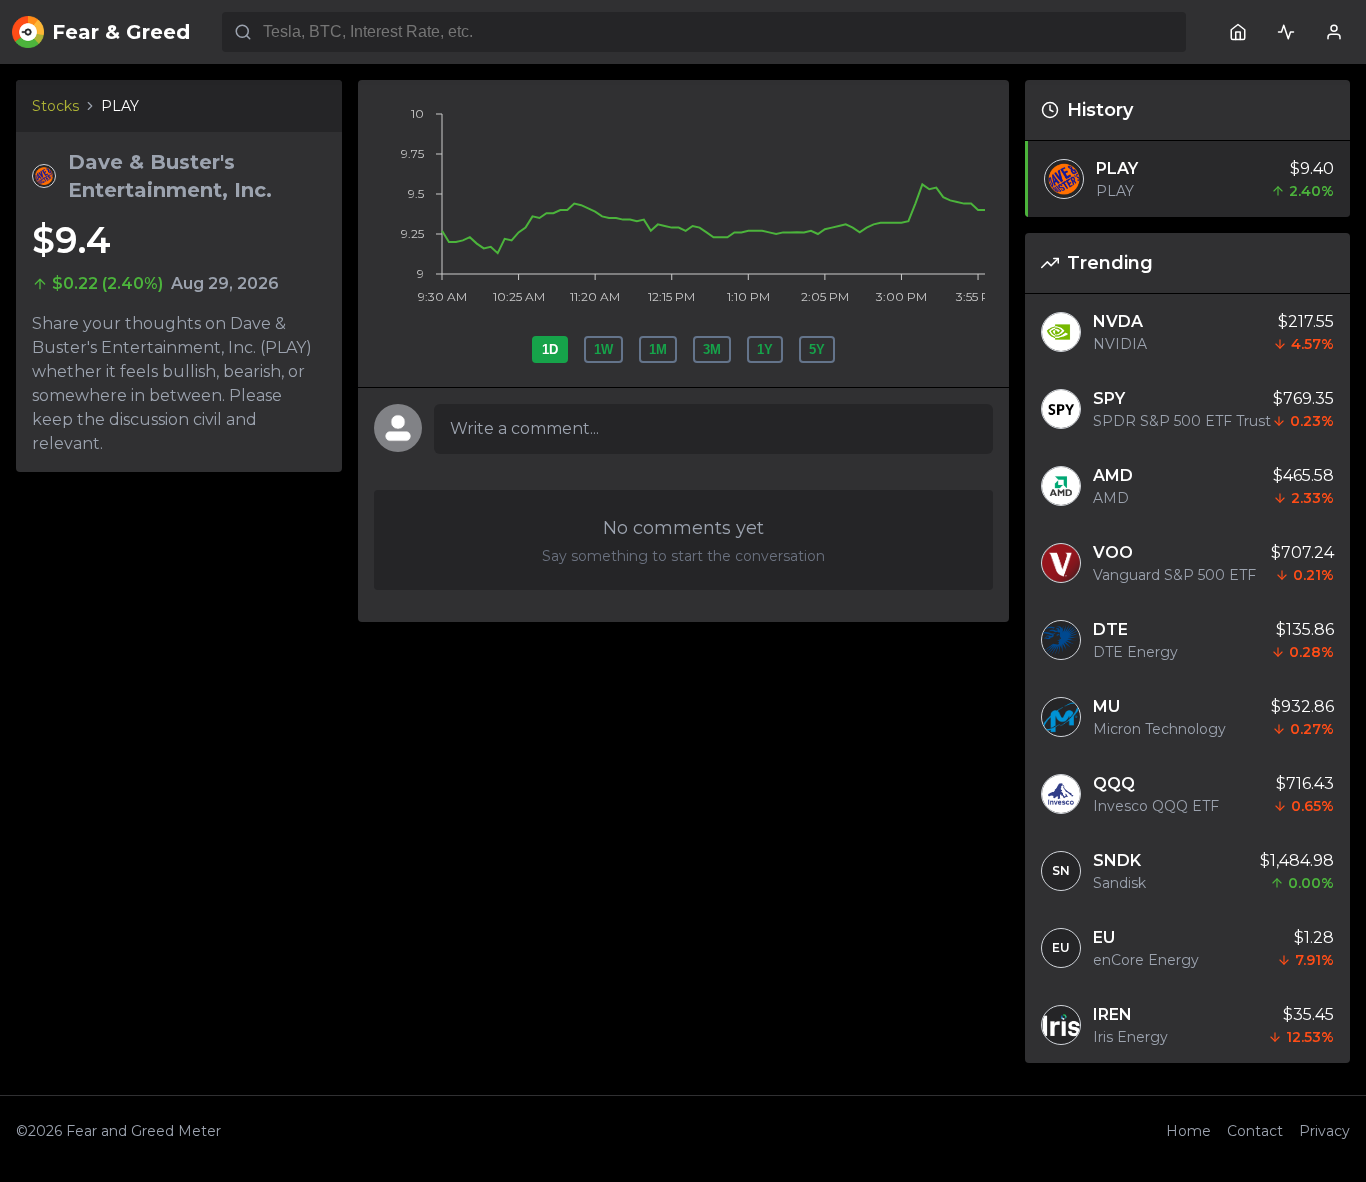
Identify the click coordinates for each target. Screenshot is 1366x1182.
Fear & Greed (121, 32)
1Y (765, 349)
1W (603, 349)
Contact (1255, 1131)
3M (712, 349)
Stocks (55, 106)
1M (658, 349)
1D (550, 349)
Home (1188, 1131)
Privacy (1324, 1131)
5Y (817, 349)
